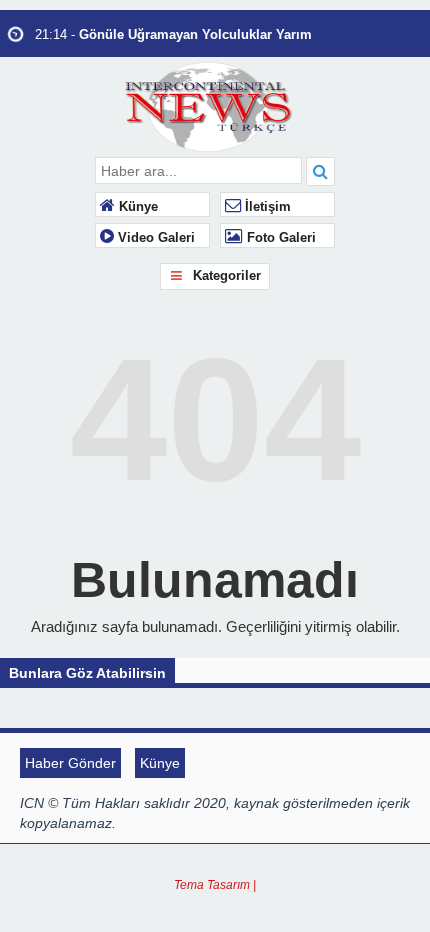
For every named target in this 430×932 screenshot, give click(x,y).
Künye (136, 207)
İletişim (266, 207)
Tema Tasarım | (215, 885)
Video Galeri (154, 238)
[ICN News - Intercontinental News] (215, 104)
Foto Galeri (279, 238)
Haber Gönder (70, 763)
